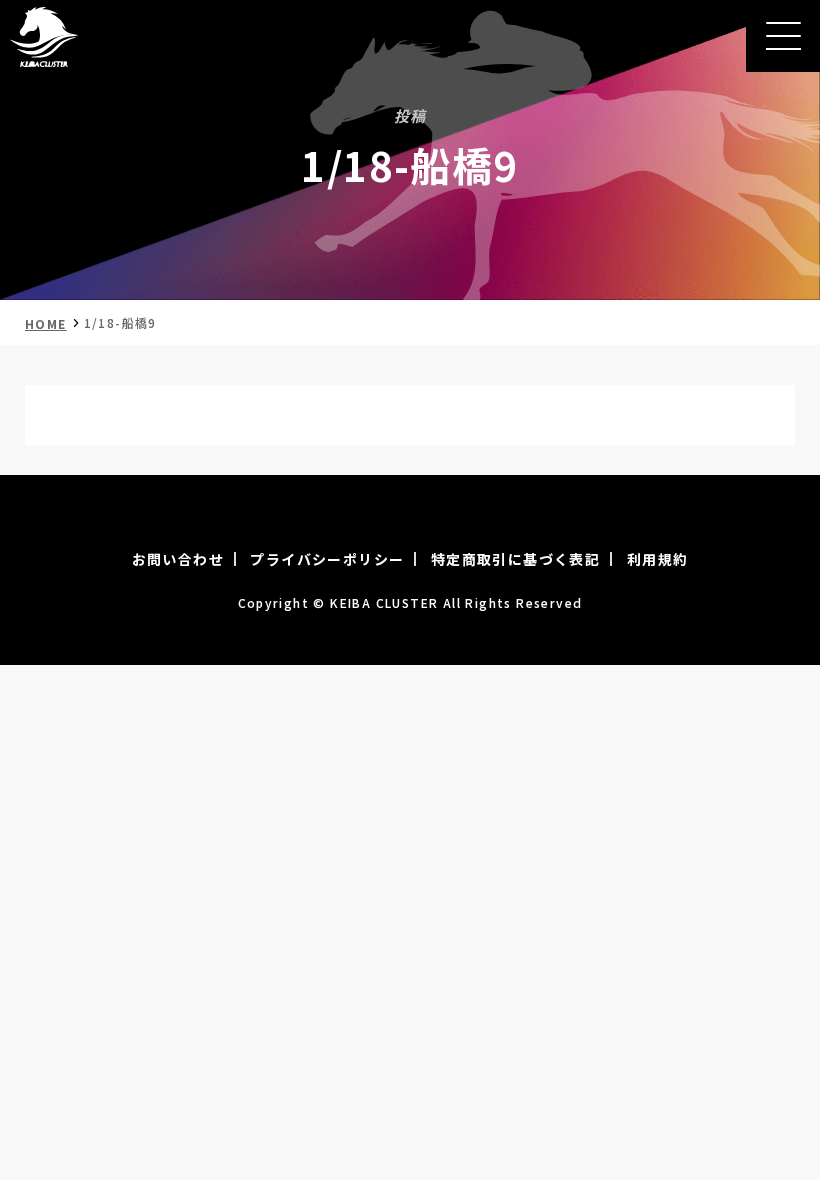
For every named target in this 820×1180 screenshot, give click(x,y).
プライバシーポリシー (327, 559)
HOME (46, 323)
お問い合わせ (178, 559)
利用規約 (658, 559)
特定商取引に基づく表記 (515, 559)
